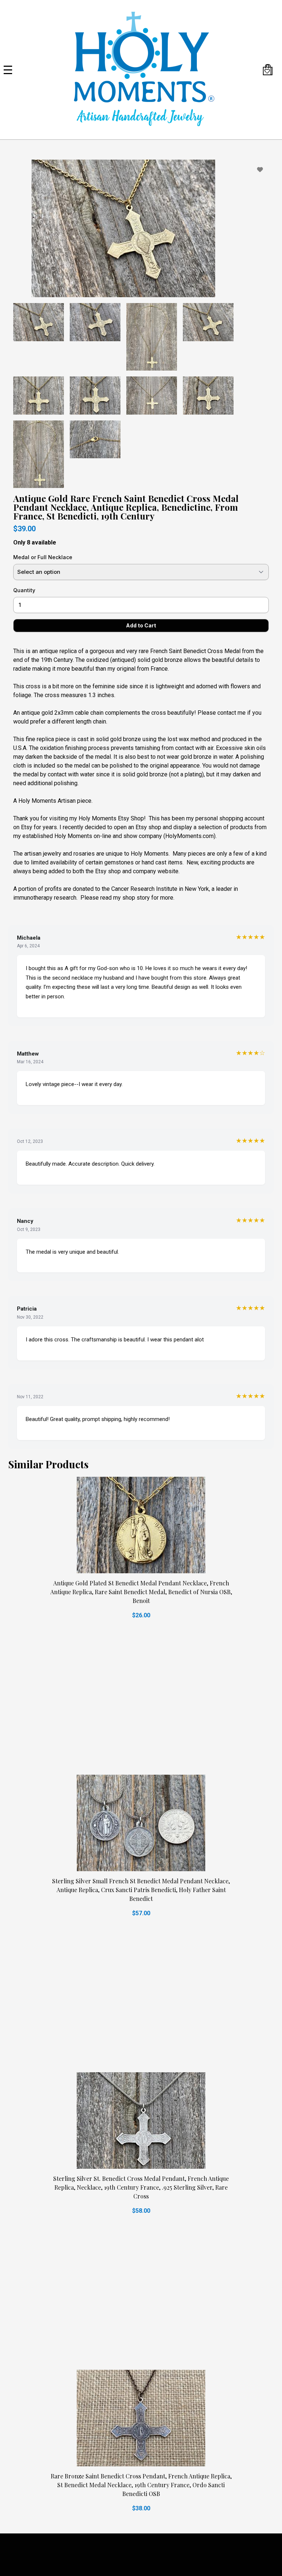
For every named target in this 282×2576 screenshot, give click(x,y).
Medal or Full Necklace (43, 557)
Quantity (24, 590)
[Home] (141, 70)
